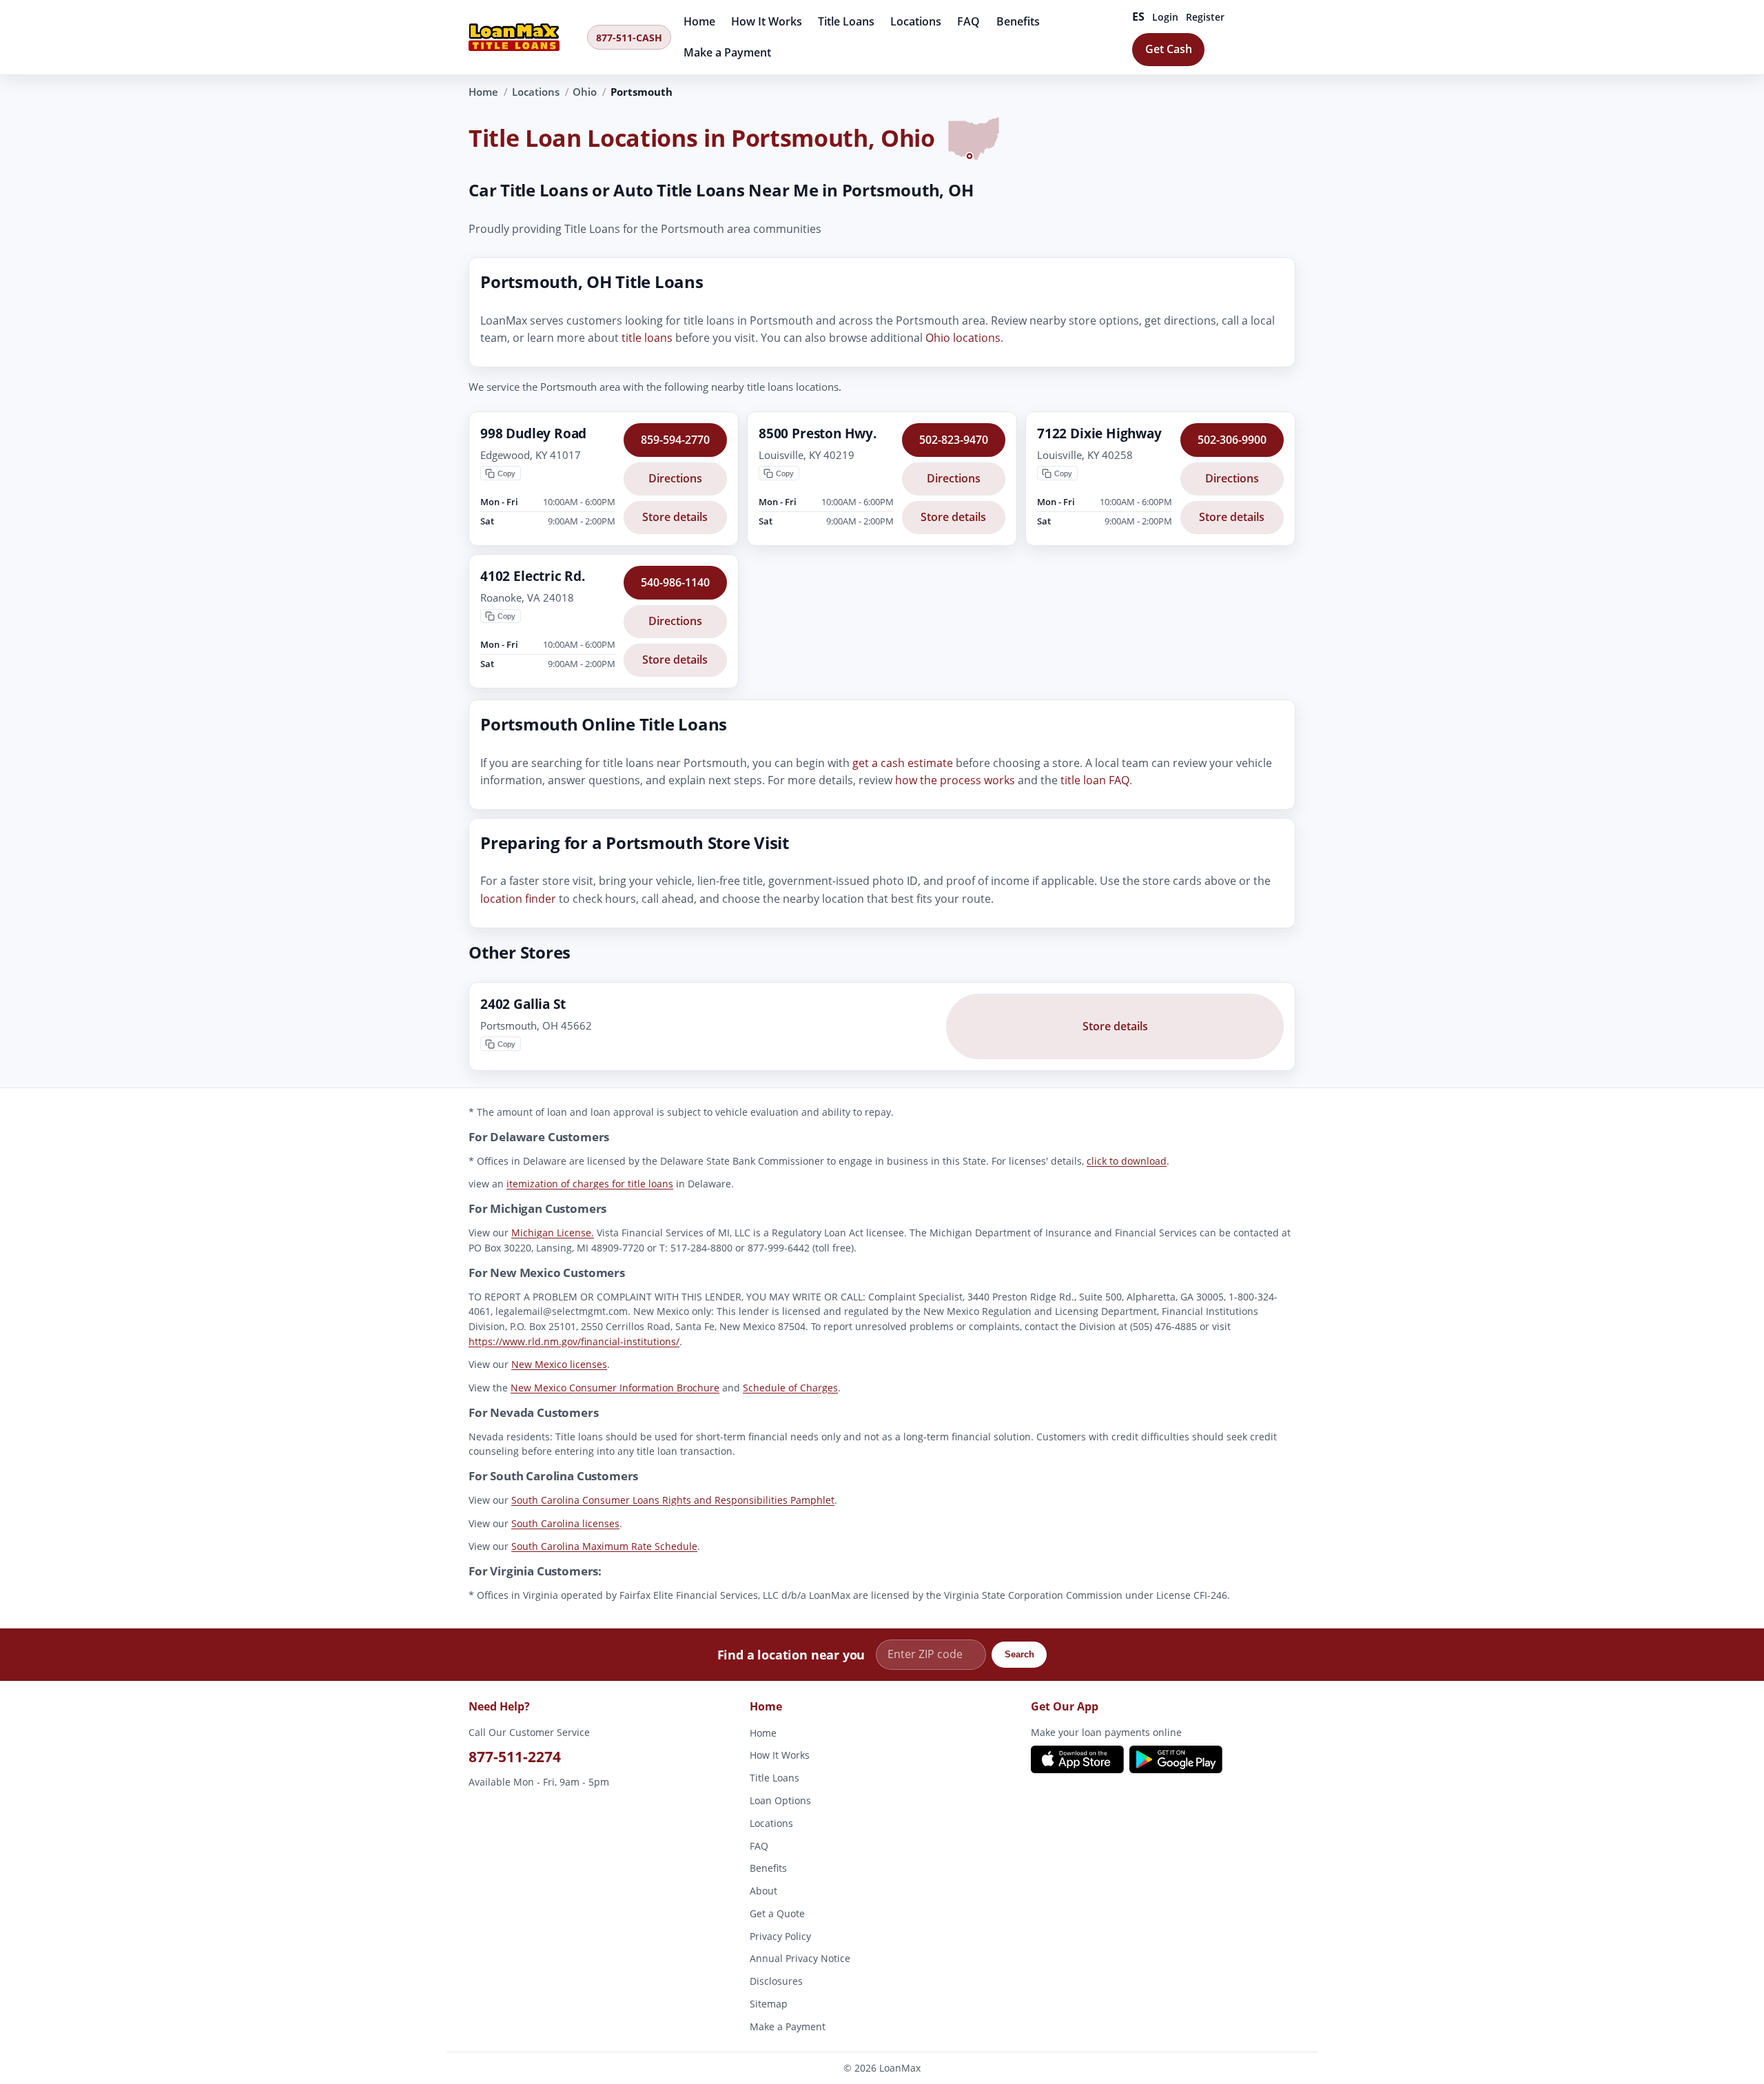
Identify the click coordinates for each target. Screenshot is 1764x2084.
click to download (1127, 1161)
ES (1139, 17)
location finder (518, 899)
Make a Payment (727, 52)
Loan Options (780, 1800)
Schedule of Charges (790, 1388)
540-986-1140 (675, 582)
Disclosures (776, 1981)
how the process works (955, 781)
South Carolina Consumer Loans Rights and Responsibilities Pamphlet (673, 1501)
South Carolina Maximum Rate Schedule (604, 1547)
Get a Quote (777, 1913)
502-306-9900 (1232, 440)
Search (1019, 1655)
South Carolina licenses (565, 1523)
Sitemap (769, 2004)
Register (1205, 17)
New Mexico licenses (559, 1365)
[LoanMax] (524, 37)
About (763, 1891)
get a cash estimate (903, 763)
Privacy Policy (780, 1936)
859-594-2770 (675, 440)
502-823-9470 (954, 440)
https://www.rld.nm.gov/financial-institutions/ (574, 1341)
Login (1165, 17)
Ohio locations (963, 338)
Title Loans (846, 21)
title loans (647, 338)
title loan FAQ (1095, 781)
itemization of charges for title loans (590, 1184)
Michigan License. (553, 1233)
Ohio (585, 92)
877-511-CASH (629, 38)
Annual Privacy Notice (800, 1958)
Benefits (1018, 21)
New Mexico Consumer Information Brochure (615, 1388)
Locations (916, 21)
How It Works (767, 21)
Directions (675, 478)
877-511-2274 (515, 1757)
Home (699, 21)
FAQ (968, 21)
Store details (675, 518)
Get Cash (1169, 49)
